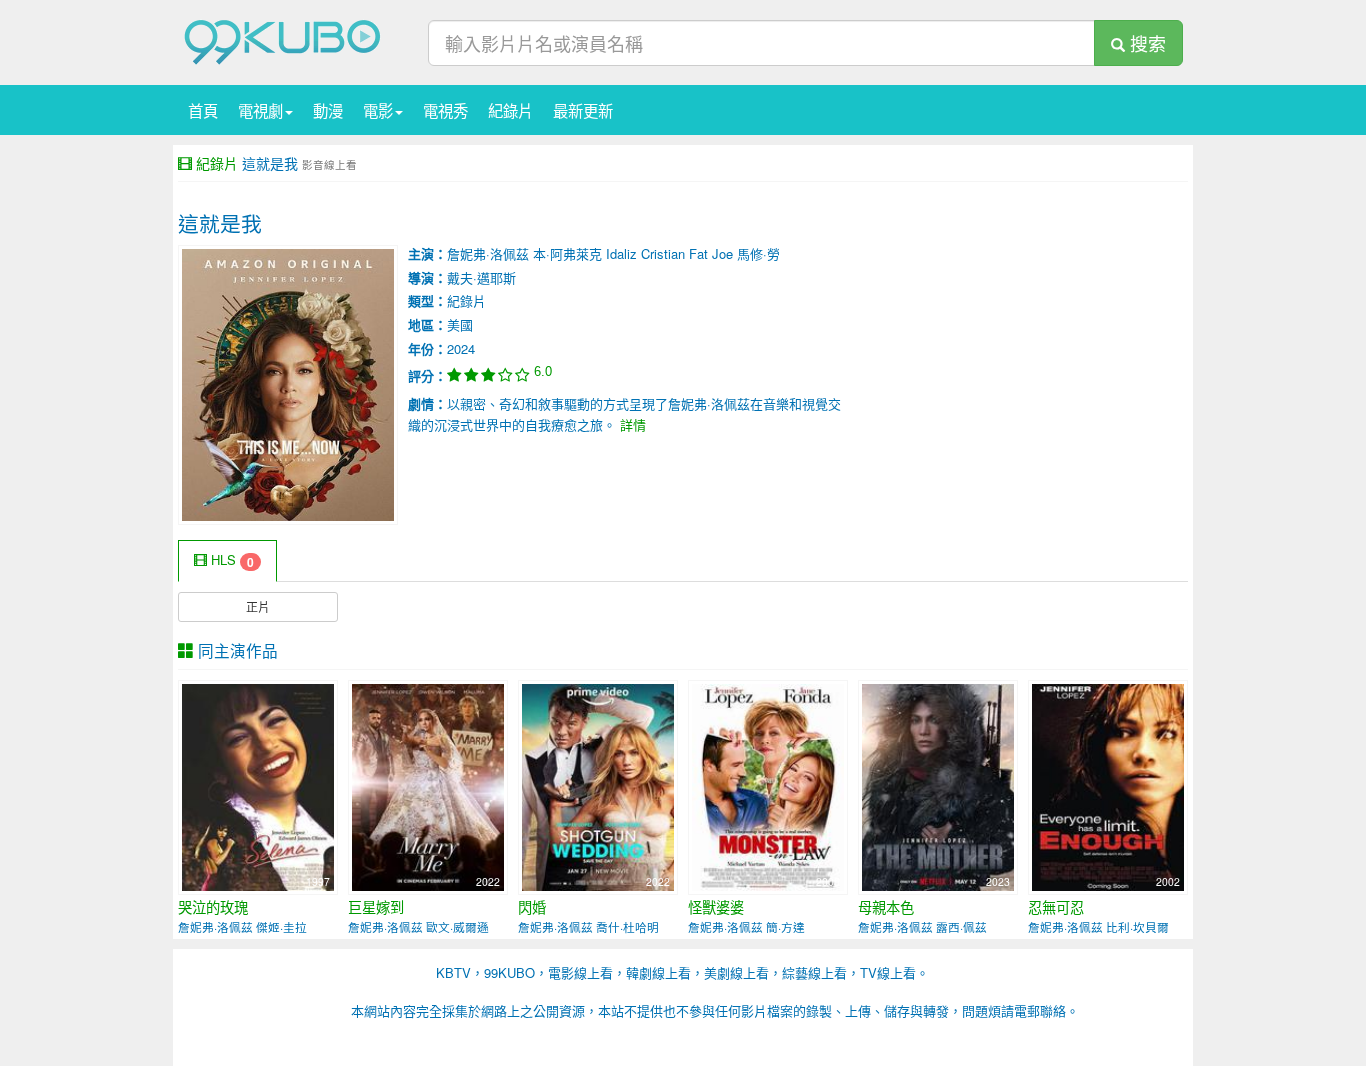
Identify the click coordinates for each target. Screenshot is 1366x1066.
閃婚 (532, 907)
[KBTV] (283, 40)
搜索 (1145, 43)
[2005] (768, 785)
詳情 (633, 424)
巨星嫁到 (376, 907)
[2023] (938, 785)
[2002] (1108, 785)
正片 (258, 606)
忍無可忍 (1056, 907)
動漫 (328, 110)
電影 (378, 110)
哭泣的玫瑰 (213, 907)
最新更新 (583, 110)
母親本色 (886, 907)
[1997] (258, 785)
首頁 (203, 110)
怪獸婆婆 (716, 907)
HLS (230, 560)
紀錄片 (510, 110)
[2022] (428, 785)
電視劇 (260, 110)
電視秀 (445, 110)
